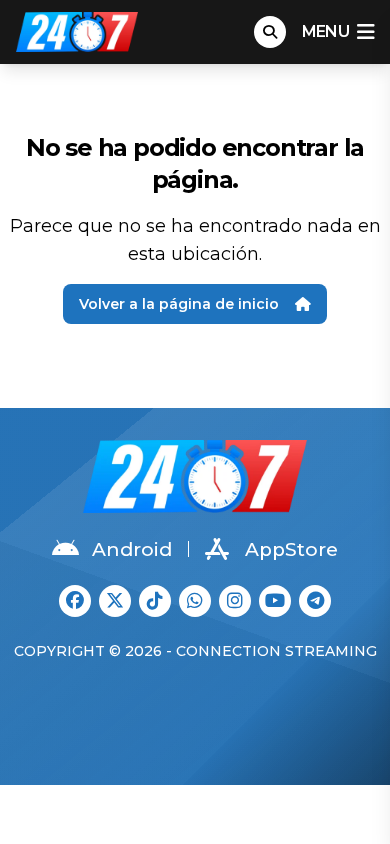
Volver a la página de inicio (179, 304)
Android (132, 549)
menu (325, 31)
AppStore (291, 549)
